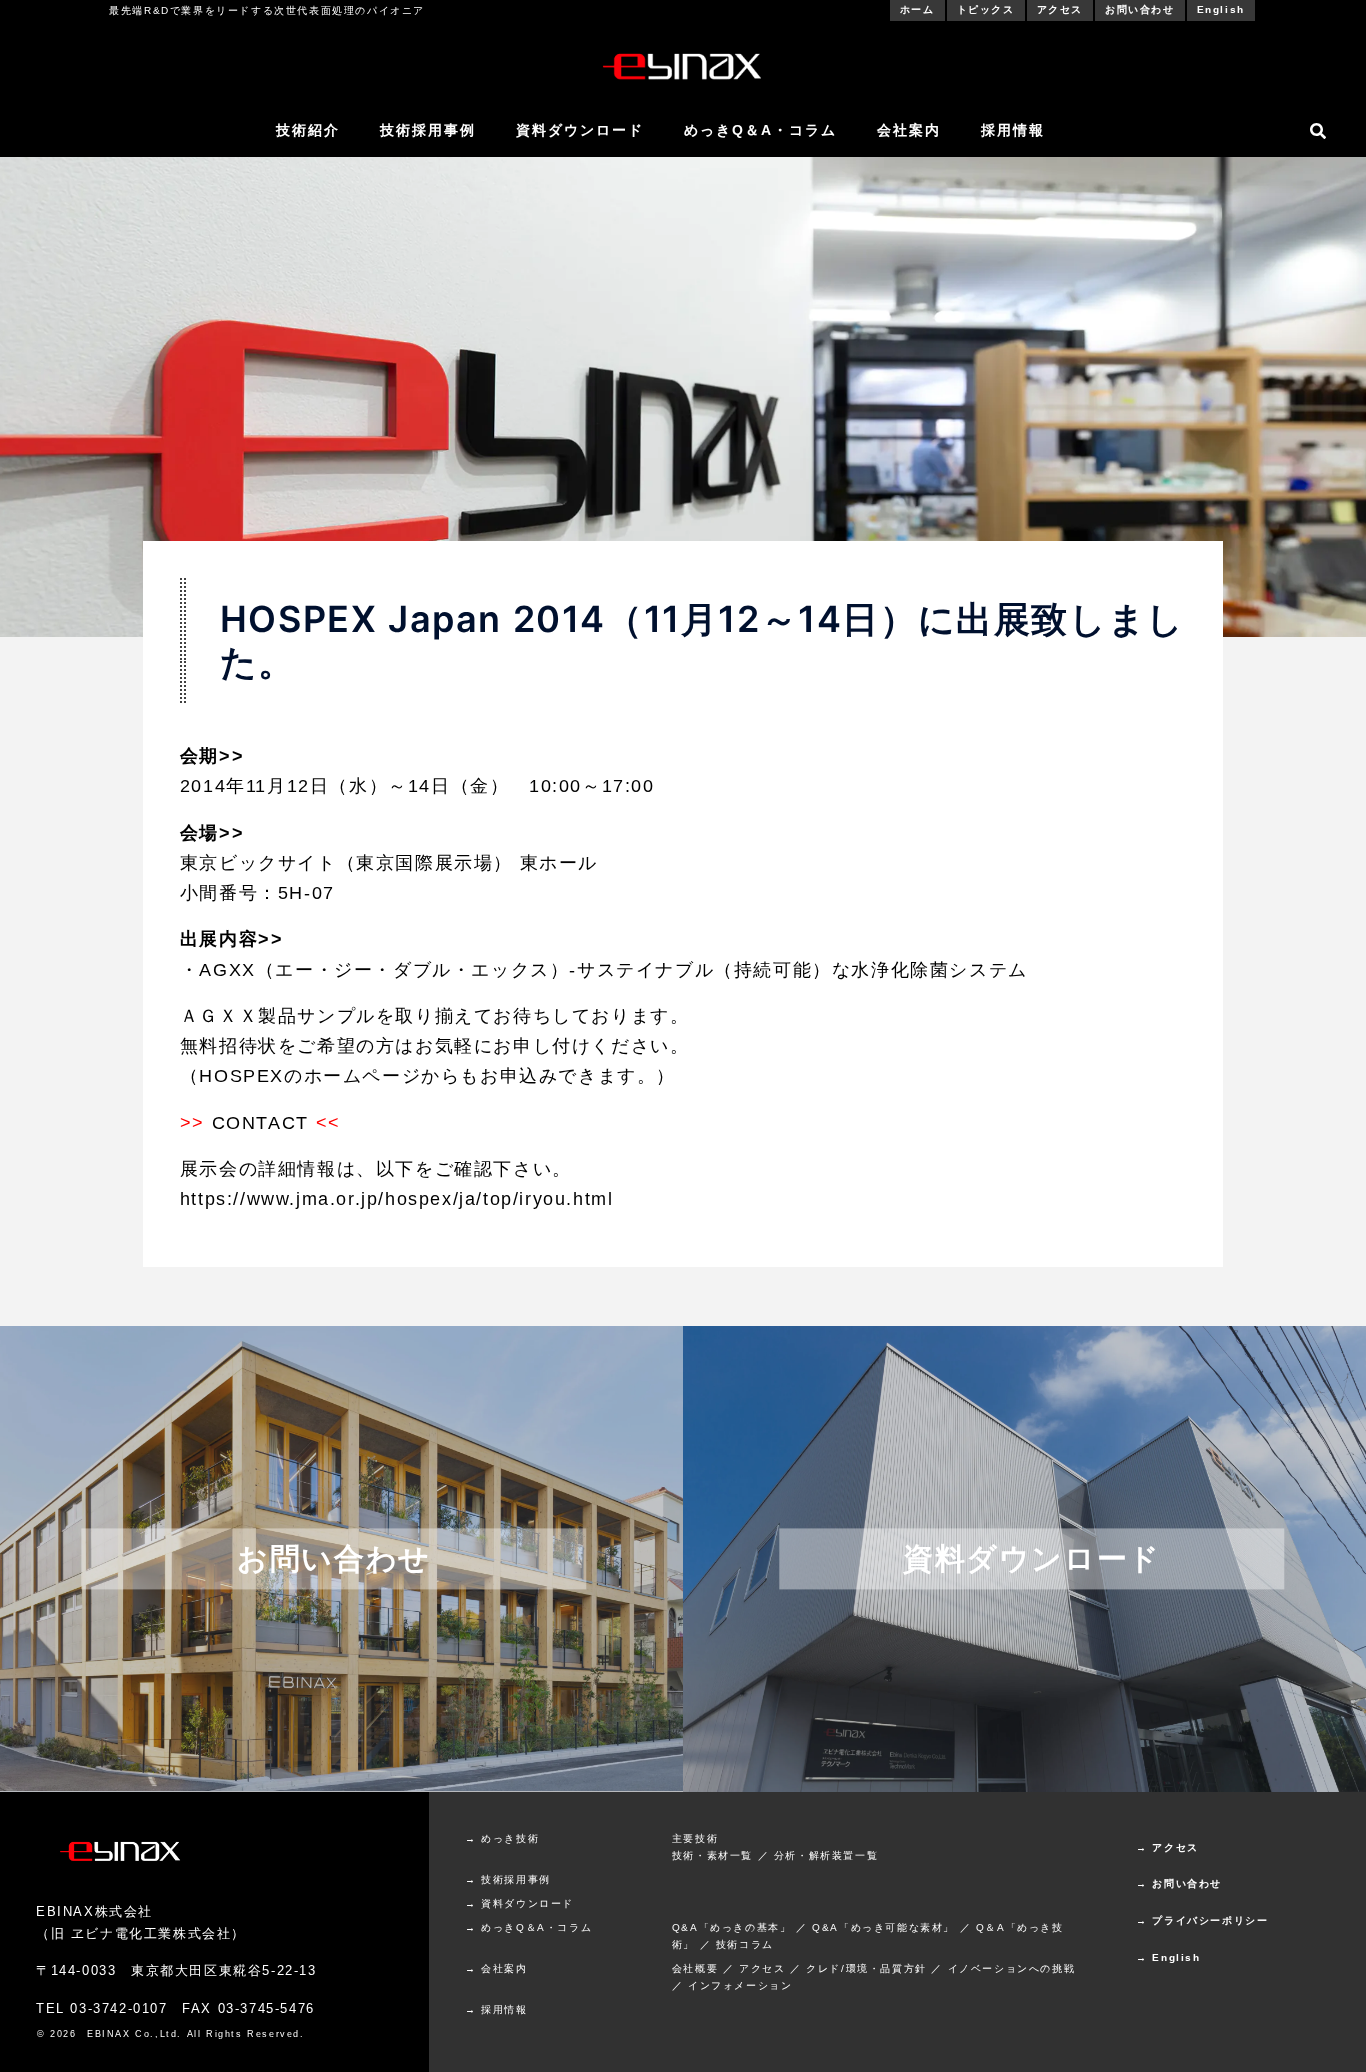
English (1221, 9)
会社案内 (909, 130)
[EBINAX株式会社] (683, 64)
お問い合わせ (1140, 9)
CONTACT (260, 1123)
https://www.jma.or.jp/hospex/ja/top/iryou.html (397, 1199)
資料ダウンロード (580, 130)
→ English (1168, 1957)
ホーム (917, 9)
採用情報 (1013, 130)
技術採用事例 (428, 130)
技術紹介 (308, 130)
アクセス (1060, 9)
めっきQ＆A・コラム (760, 130)
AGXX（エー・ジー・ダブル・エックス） (384, 970)
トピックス (986, 9)
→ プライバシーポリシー (1202, 1920)
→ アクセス (1167, 1847)
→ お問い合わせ (1179, 1883)
